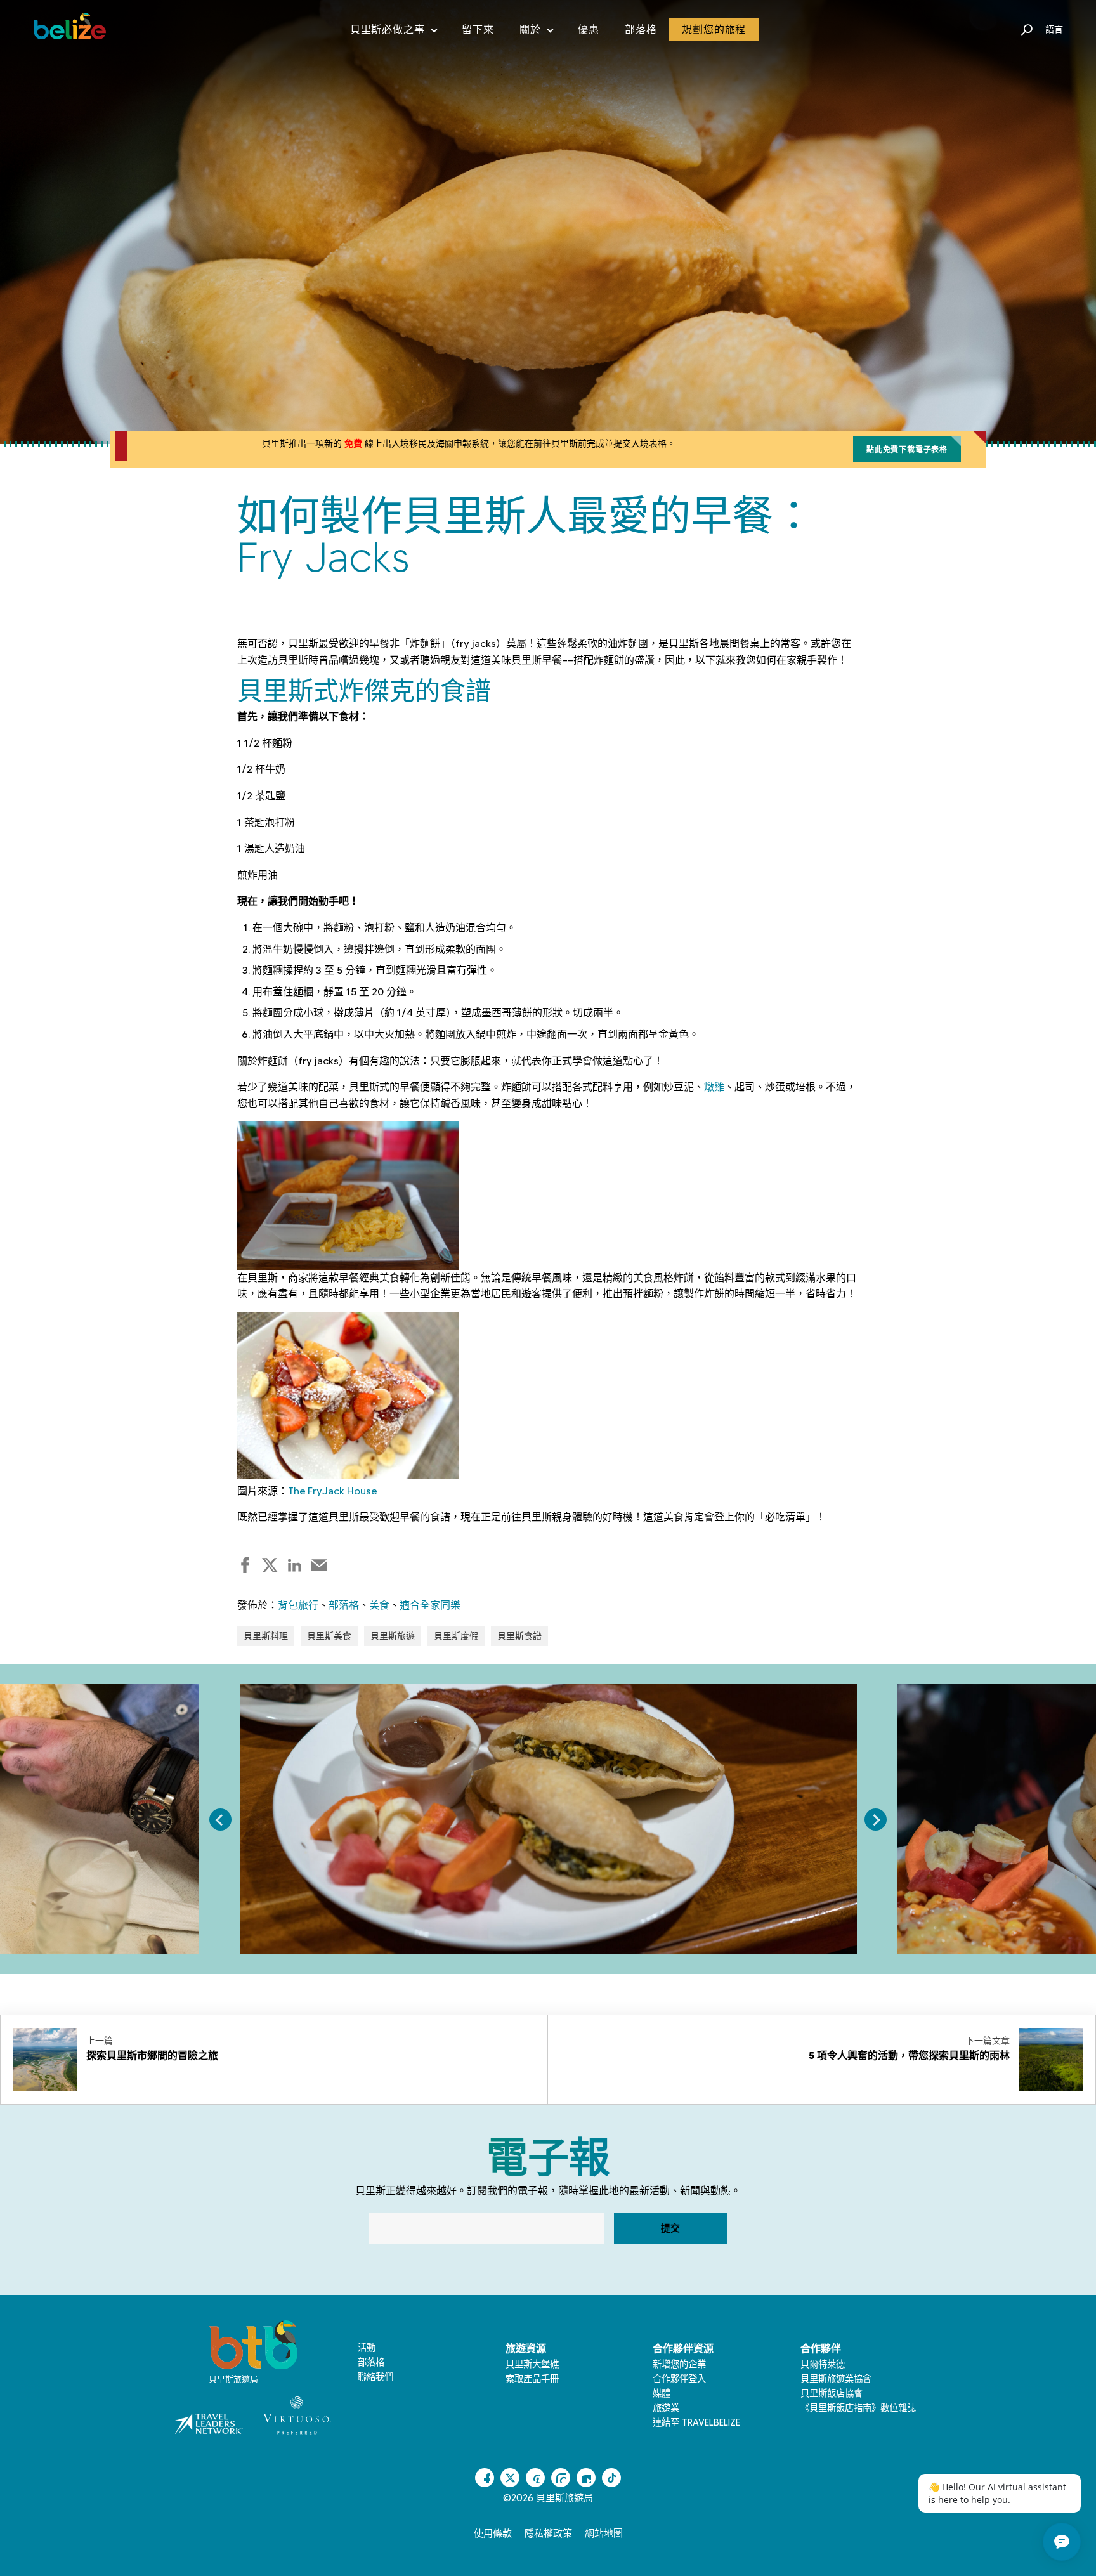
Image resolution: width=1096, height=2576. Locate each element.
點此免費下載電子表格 (907, 449)
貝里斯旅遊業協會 (836, 2379)
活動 (367, 2348)
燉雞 (714, 1087)
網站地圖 (604, 2534)
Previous (220, 1820)
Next (876, 1820)
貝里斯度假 (456, 1636)
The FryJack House (332, 1491)
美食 (379, 1605)
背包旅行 (298, 1605)
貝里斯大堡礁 (532, 2364)
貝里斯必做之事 (394, 32)
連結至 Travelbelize (696, 2422)
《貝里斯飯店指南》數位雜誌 (858, 2408)
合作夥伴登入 (679, 2379)
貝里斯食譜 (519, 1636)
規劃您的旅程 (714, 29)
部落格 (641, 29)
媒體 (662, 2393)
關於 (536, 32)
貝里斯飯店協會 (832, 2393)
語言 (1054, 29)
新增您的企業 (679, 2364)
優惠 (589, 29)
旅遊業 (666, 2408)
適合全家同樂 (430, 1605)
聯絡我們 (375, 2377)
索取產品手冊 (532, 2379)
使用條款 (493, 2534)
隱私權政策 (548, 2534)
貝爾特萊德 (823, 2364)
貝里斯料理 (266, 1636)
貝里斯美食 (329, 1636)
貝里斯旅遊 (393, 1636)
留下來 (478, 29)
